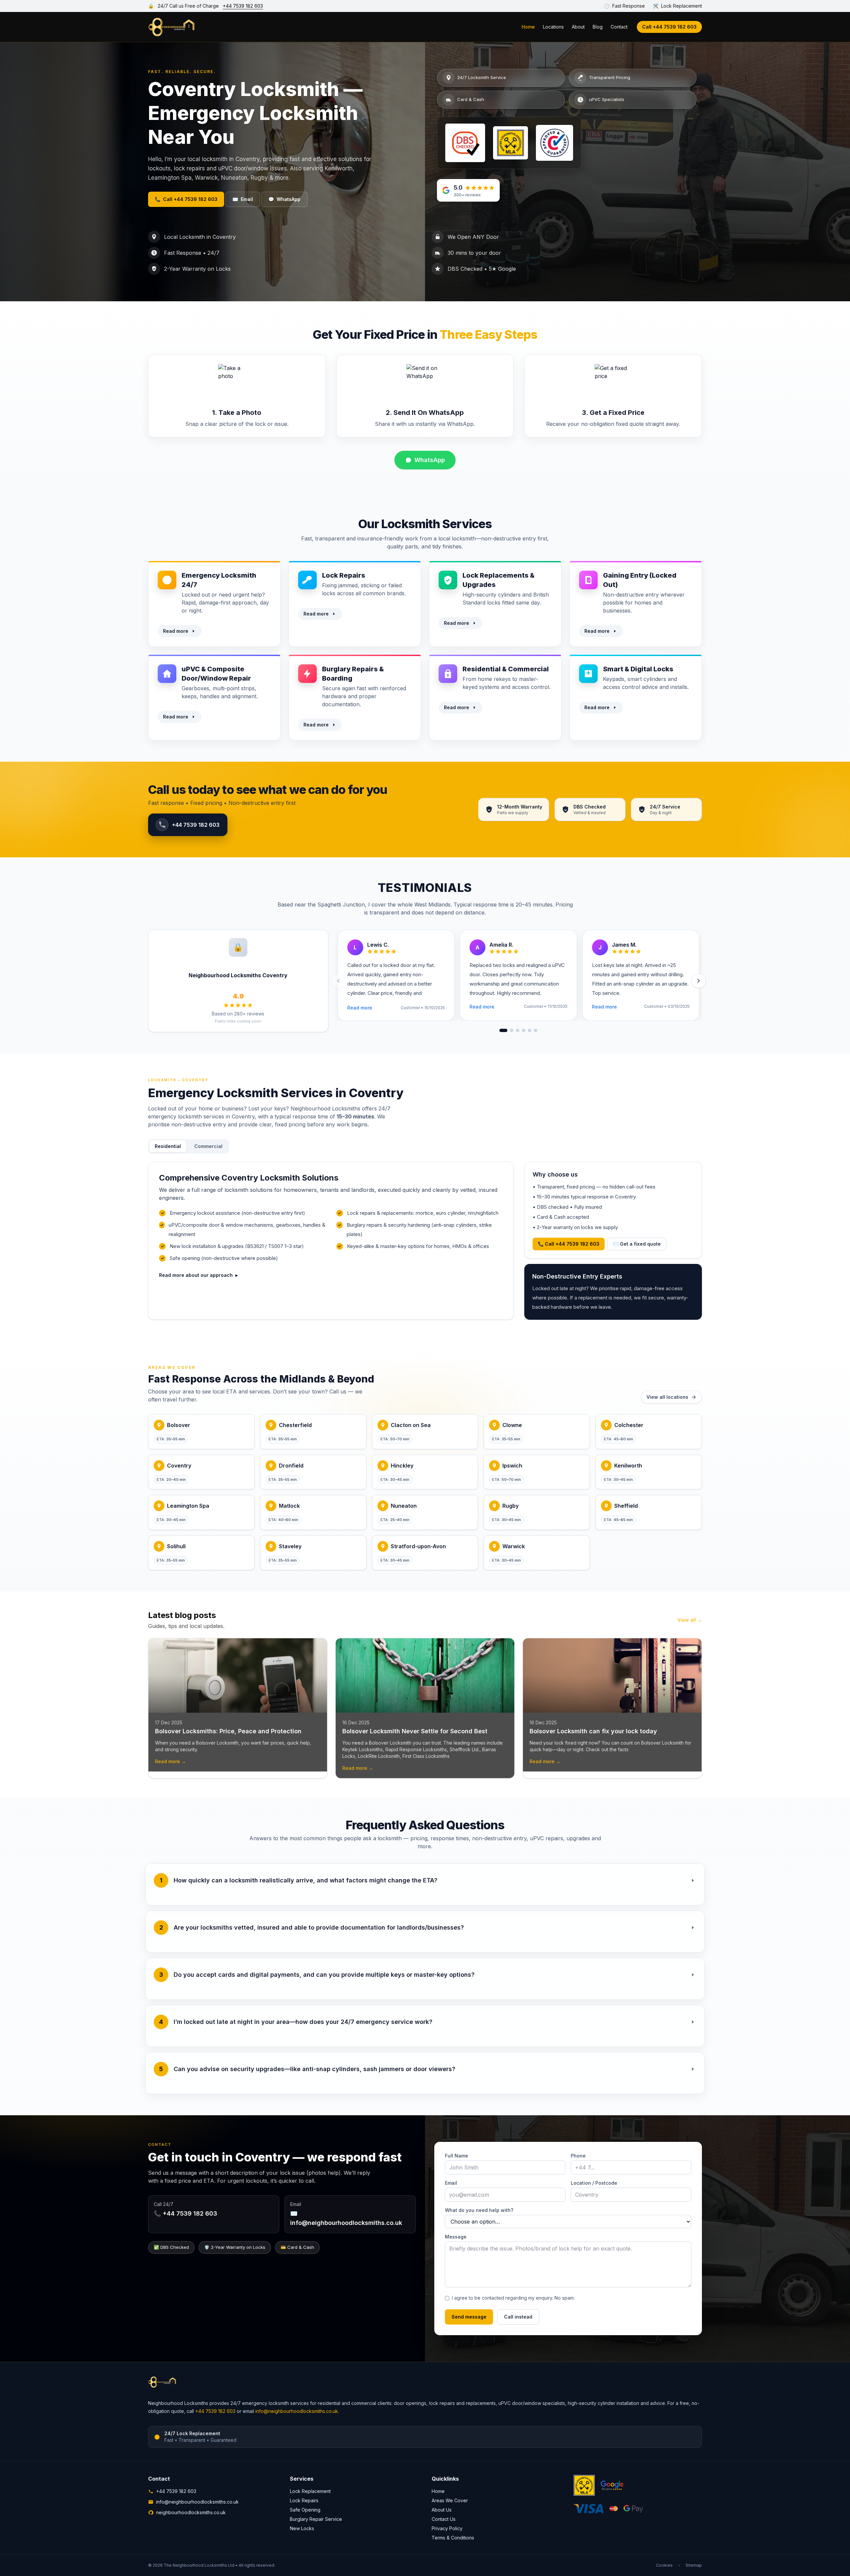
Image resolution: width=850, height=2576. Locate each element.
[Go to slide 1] (503, 1030)
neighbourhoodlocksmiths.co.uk (191, 2512)
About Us (442, 2510)
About (578, 27)
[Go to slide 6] (536, 1030)
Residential (168, 1146)
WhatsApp (284, 199)
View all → (690, 1620)
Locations (553, 27)
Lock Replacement (310, 2491)
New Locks (302, 2528)
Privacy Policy (447, 2528)
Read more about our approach (198, 1275)
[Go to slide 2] (512, 1030)
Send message (469, 2317)
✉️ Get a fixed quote (637, 1244)
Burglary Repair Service (316, 2519)
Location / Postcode (594, 2183)
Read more (176, 631)
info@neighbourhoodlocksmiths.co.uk (297, 2411)
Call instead (518, 2317)
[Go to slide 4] (524, 1030)
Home (528, 27)
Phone (578, 2156)
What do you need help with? (479, 2210)
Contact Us (444, 2519)
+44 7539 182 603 (243, 6)
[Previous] (338, 981)
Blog (598, 27)
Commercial (208, 1146)
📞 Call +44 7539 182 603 (569, 1244)
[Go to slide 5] (530, 1030)
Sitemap (694, 2565)
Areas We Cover (450, 2500)
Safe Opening (305, 2510)
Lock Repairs (304, 2500)
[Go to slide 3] (518, 1030)
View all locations (667, 1397)
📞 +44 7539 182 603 (185, 2213)
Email (243, 199)
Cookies (664, 2565)
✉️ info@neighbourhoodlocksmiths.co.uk (346, 2218)
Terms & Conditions (453, 2538)
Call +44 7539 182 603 (669, 27)
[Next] (699, 981)
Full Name (457, 2156)
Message (456, 2237)
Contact (619, 27)
